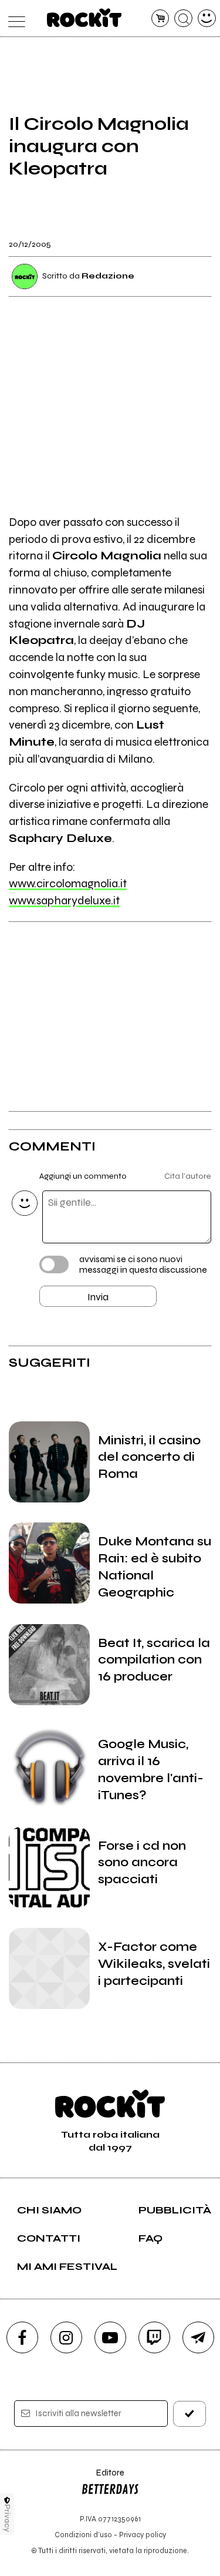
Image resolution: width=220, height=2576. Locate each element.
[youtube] (110, 2337)
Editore (103, 2478)
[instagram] (66, 2337)
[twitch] (154, 2337)
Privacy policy (143, 2535)
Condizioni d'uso (83, 2535)
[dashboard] (207, 19)
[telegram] (198, 2337)
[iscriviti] (189, 2414)
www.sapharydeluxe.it (64, 900)
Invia (98, 1297)
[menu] (14, 19)
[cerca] (183, 19)
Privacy (7, 2518)
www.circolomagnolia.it (68, 883)
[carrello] (160, 19)
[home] (84, 18)
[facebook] (22, 2337)
